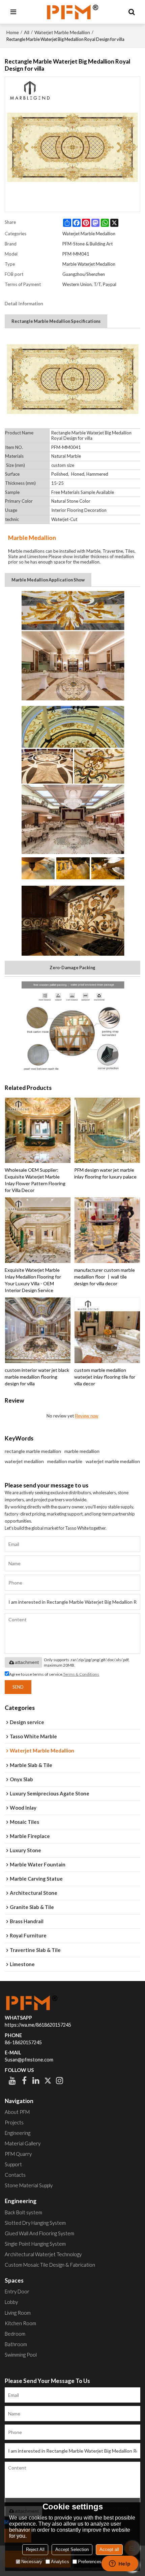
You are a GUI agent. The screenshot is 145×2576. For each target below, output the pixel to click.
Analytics (60, 2562)
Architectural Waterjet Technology (43, 2254)
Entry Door (17, 2291)
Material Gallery (23, 2143)
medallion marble (65, 1461)
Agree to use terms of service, (54, 1674)
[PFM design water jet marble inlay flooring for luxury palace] (107, 1130)
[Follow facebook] (24, 2080)
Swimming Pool (21, 2355)
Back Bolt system (23, 2212)
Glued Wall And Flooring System (39, 2233)
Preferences (90, 2562)
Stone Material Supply (29, 2185)
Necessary (32, 2562)
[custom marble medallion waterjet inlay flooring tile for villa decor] (107, 1330)
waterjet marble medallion (113, 1461)
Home (13, 32)
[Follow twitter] (48, 2080)
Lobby (11, 2302)
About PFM (17, 2112)
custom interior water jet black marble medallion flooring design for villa (37, 1377)
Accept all (109, 2549)
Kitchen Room (20, 2323)
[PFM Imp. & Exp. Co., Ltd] (72, 12)
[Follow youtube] (12, 2080)
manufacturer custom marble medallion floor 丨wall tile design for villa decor (105, 1277)
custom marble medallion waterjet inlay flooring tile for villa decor (105, 1377)
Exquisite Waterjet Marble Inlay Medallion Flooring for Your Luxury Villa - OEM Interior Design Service (33, 1280)
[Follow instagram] (60, 2080)
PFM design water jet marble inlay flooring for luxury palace (105, 1173)
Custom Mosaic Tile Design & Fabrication (50, 2265)
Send (18, 1687)
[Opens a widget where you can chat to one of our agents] (120, 2564)
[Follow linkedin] (36, 2080)
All (27, 32)
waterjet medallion (24, 1461)
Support (13, 2164)
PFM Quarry (18, 2154)
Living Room (18, 2313)
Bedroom (15, 2334)
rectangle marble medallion (33, 1451)
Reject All (35, 2549)
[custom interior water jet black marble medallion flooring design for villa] (38, 1330)
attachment (27, 1662)
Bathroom (16, 2344)
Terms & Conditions (81, 1674)
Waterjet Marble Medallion (62, 32)
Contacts (15, 2175)
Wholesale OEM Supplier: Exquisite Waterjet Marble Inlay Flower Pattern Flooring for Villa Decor (35, 1180)
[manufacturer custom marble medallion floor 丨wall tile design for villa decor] (107, 1230)
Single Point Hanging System (35, 2244)
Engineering (18, 2133)
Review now (86, 1416)
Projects (14, 2122)
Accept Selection (72, 2549)
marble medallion (82, 1451)
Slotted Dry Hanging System (35, 2223)
